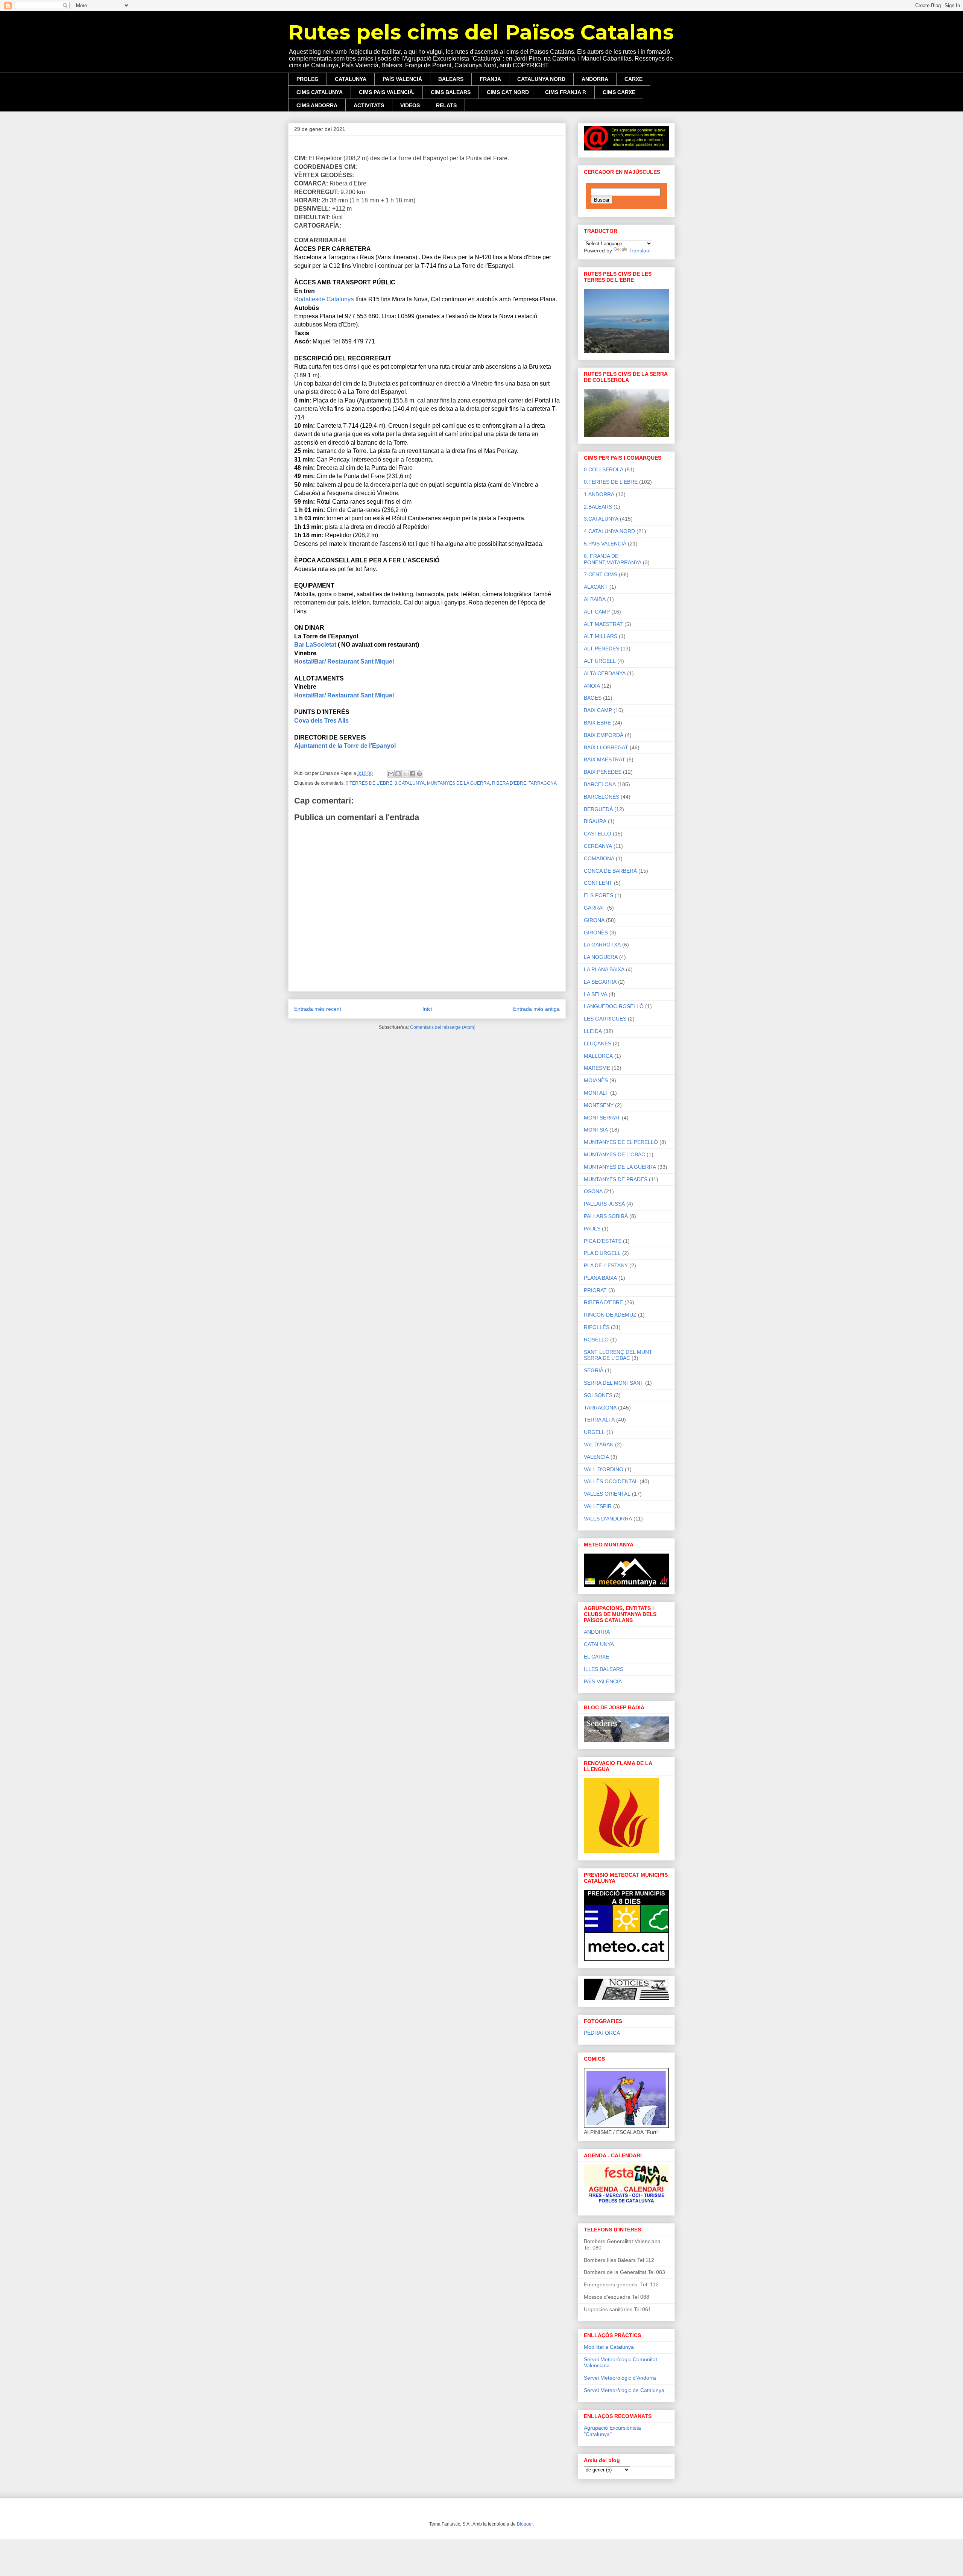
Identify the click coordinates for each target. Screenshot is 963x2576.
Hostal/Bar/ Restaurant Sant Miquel (344, 661)
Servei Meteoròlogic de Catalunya (624, 2390)
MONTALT (596, 1093)
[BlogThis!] (398, 774)
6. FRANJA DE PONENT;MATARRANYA (613, 559)
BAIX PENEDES (603, 772)
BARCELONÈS (601, 797)
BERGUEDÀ (598, 809)
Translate (640, 251)
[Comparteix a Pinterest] (419, 774)
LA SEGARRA (600, 982)
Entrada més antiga (536, 1009)
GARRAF (595, 908)
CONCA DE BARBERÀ (610, 871)
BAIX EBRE (597, 723)
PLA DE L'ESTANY (606, 1265)
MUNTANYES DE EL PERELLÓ (621, 1142)
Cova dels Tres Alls (321, 721)
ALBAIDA (595, 599)
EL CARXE (596, 1657)
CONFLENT (598, 883)
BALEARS (451, 79)
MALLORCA (598, 1056)
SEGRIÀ (594, 1370)
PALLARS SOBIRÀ (606, 1216)
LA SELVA (595, 994)
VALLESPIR (598, 1506)
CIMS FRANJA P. (566, 92)
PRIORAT (595, 1290)
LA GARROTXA (602, 945)
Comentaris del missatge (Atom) (443, 1027)
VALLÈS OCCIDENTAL (611, 1481)
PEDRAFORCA (602, 2033)
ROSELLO (596, 1340)
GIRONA (594, 920)
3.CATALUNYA (410, 783)
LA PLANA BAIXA (604, 969)
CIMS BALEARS (451, 92)
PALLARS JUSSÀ (604, 1204)
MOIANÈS (596, 1080)
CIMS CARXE (619, 92)
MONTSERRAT (602, 1118)
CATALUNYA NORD (541, 79)
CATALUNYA (351, 79)
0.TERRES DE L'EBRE (369, 783)
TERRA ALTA (599, 1420)
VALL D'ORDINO (604, 1469)
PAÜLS (592, 1229)
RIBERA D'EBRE (509, 783)
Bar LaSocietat (315, 645)
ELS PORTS (598, 895)
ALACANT (596, 587)
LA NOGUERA (601, 957)
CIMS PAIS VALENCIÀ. (387, 92)
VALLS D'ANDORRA (608, 1519)
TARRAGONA (543, 783)
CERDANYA (598, 846)
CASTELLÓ (598, 834)
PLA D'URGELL (602, 1253)
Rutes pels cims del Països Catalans (481, 32)
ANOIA (592, 686)
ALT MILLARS (601, 636)
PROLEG (308, 79)
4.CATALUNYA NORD (609, 531)
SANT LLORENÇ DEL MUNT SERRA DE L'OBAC (618, 1355)
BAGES (593, 698)
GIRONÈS (596, 933)
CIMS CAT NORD (508, 92)
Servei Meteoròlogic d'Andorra (620, 2378)
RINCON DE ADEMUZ (610, 1315)
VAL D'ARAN (599, 1444)
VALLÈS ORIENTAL (607, 1494)
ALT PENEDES (601, 649)
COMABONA (599, 858)
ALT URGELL (600, 661)
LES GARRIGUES (605, 1019)
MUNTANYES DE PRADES (616, 1179)
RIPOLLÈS (597, 1327)
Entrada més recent (318, 1009)
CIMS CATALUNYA (320, 92)
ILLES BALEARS (604, 1669)
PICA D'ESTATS (603, 1241)
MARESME (597, 1068)
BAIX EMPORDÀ (604, 735)
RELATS (446, 105)
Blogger (525, 2524)
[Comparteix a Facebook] (412, 774)
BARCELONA (600, 784)
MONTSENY (599, 1105)
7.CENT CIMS (601, 574)
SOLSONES (598, 1395)
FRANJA (490, 79)
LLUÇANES (598, 1043)
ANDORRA (595, 79)
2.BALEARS (598, 507)
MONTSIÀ (596, 1130)
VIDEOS (410, 105)
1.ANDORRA (599, 494)
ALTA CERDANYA (605, 673)
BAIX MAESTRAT (605, 759)
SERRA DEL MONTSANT (614, 1383)
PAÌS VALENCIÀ (603, 1681)
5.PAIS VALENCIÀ (605, 544)
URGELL (594, 1432)
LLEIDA (593, 1031)
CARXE (633, 79)
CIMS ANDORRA (317, 105)
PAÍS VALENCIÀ (402, 79)
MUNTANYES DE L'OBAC (614, 1154)
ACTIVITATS (369, 105)
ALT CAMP (597, 612)
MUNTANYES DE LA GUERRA (458, 783)
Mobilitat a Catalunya (609, 2347)
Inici (427, 1009)
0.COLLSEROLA (604, 469)
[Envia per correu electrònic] (391, 774)
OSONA (593, 1191)
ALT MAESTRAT (603, 624)
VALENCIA (596, 1457)
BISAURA (595, 821)
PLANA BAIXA (600, 1278)
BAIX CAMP (598, 710)
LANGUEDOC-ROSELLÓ (614, 1006)
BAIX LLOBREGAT (606, 747)
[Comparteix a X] (405, 774)
